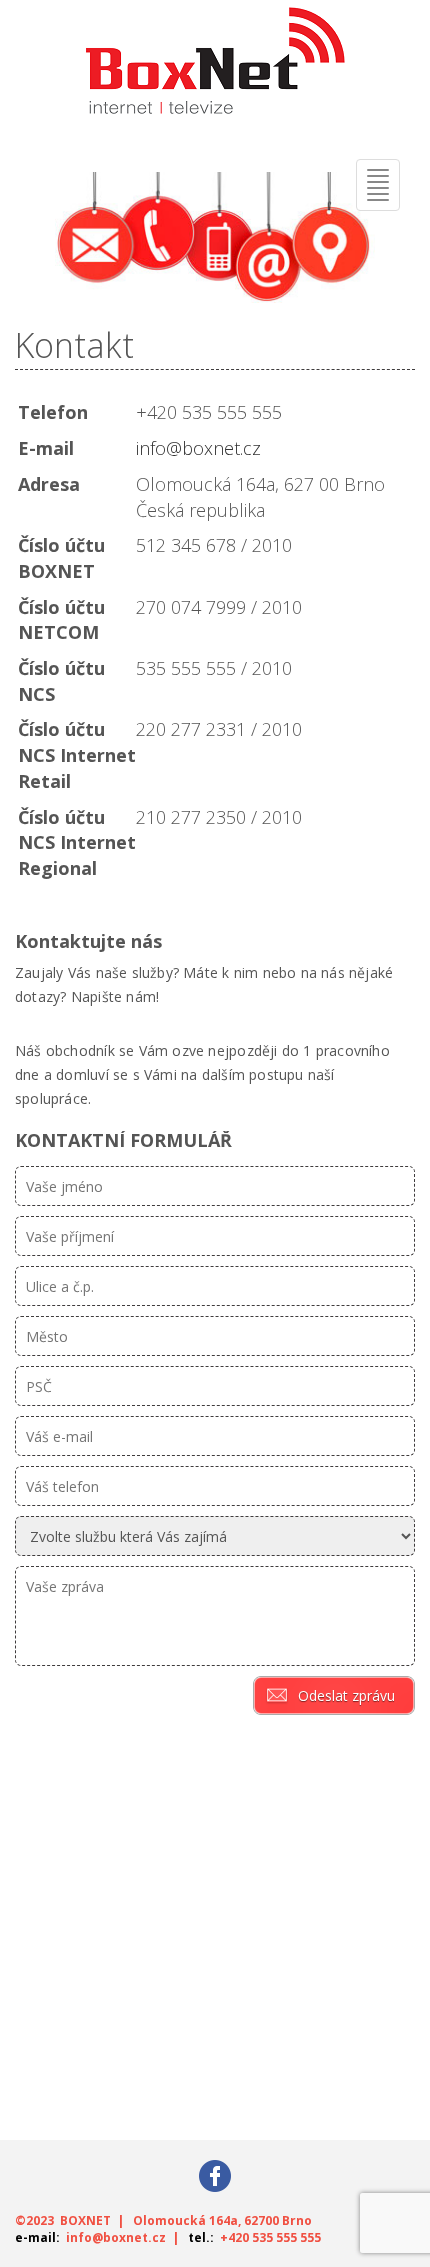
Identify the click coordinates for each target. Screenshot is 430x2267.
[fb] (215, 2174)
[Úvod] (215, 68)
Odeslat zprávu (346, 1695)
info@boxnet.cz (198, 448)
